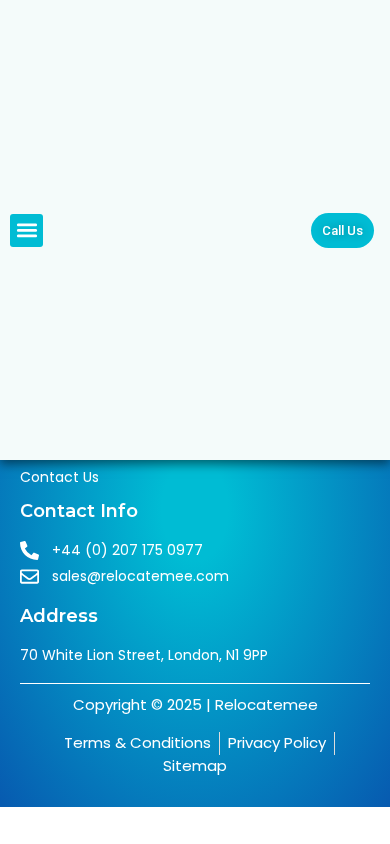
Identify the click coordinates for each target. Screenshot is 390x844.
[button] (26, 230)
